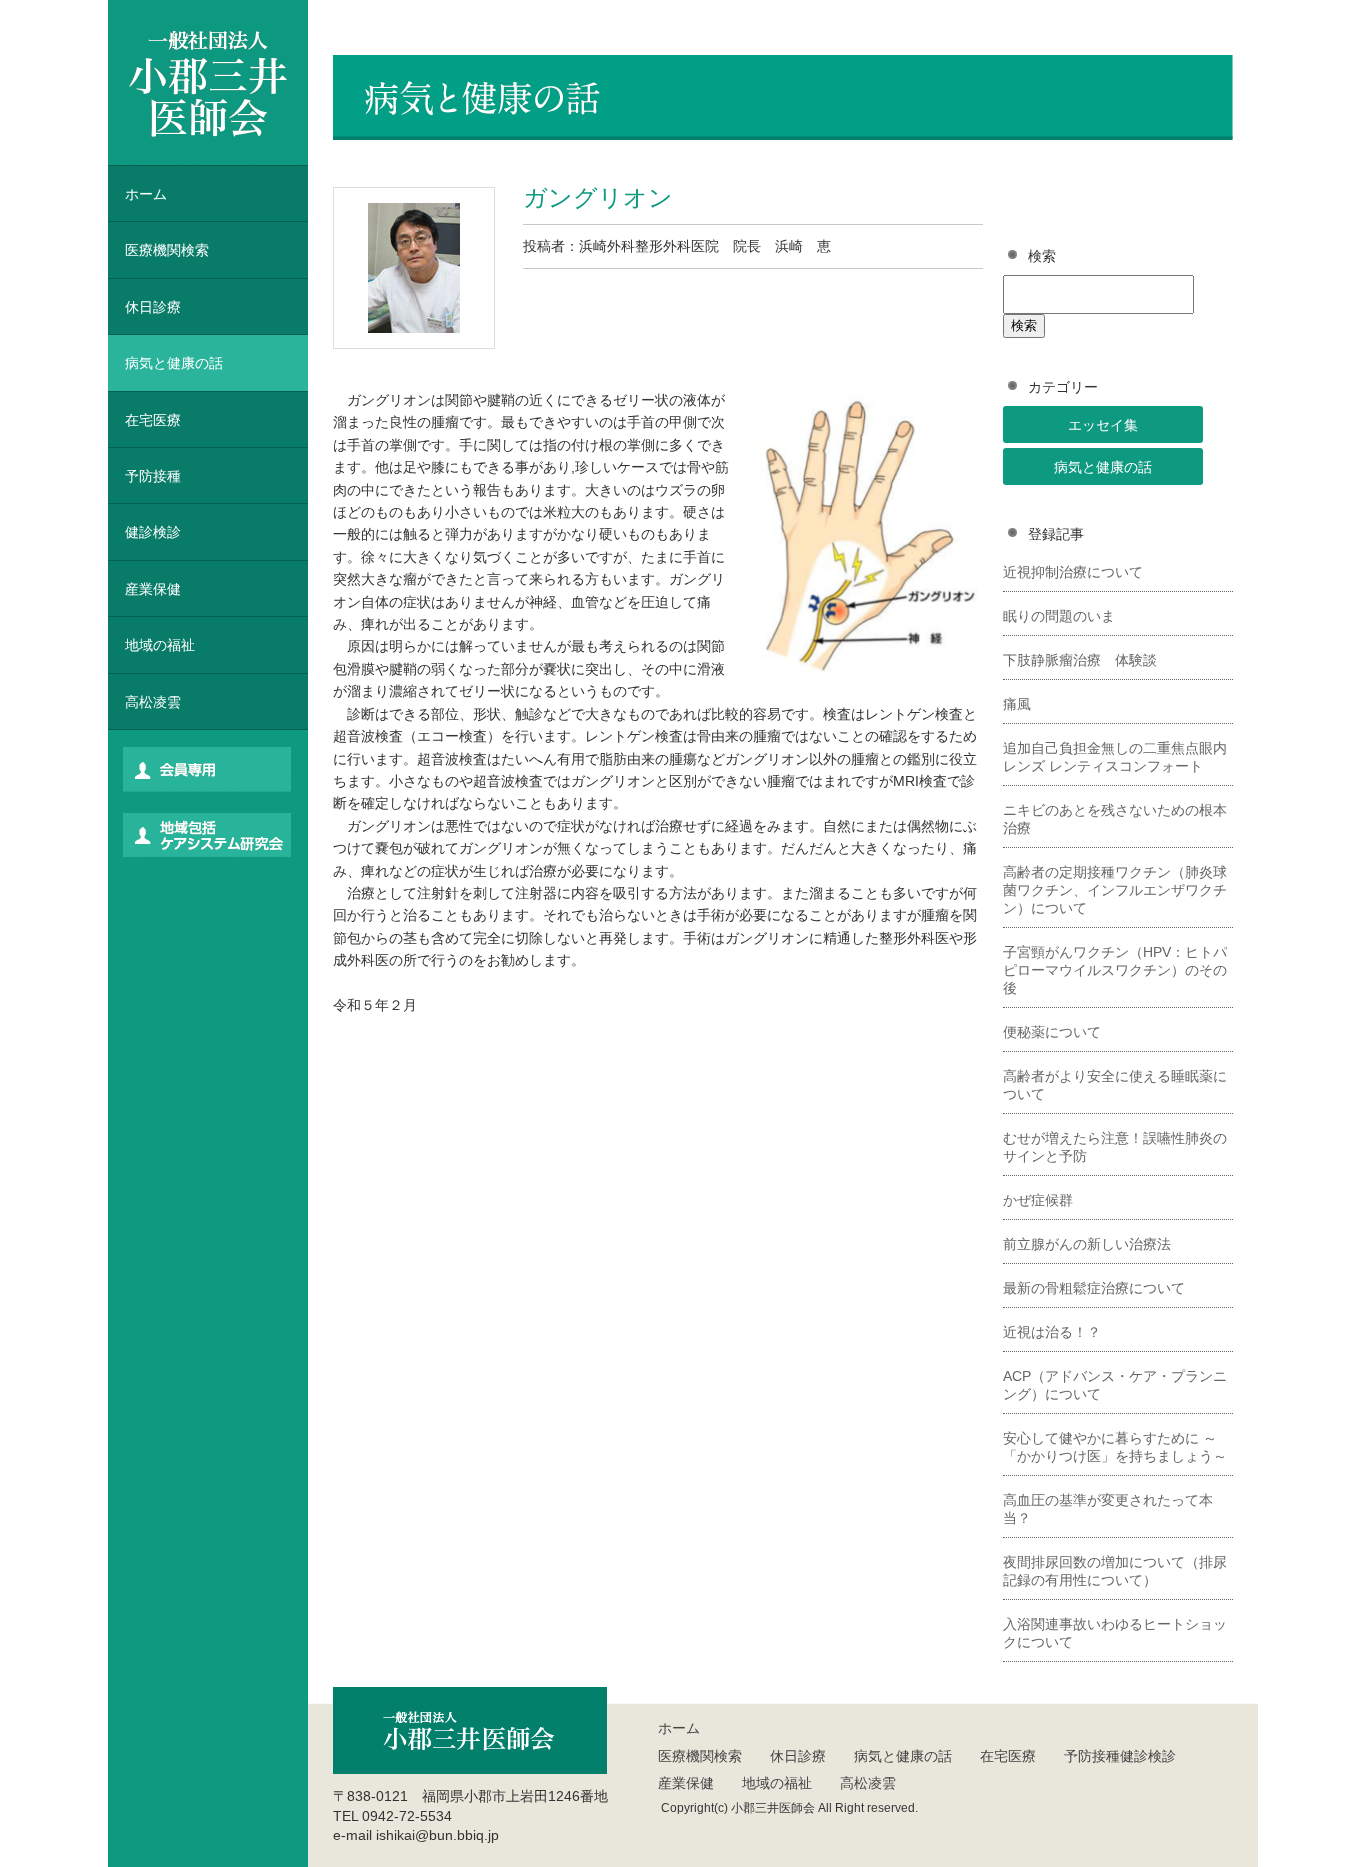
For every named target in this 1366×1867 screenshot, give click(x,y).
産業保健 (153, 589)
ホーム (146, 194)
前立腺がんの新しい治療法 (1087, 1244)
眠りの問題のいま (1059, 616)
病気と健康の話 (1103, 467)
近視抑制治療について (1073, 572)
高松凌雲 (153, 702)
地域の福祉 (160, 645)
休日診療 (153, 307)
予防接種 (153, 476)
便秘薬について (1052, 1032)
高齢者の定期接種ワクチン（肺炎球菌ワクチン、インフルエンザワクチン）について (1115, 890)
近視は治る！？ (1052, 1332)
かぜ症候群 (1038, 1200)
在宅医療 (153, 420)
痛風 (1017, 704)
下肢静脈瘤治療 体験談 (1080, 660)
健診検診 (153, 532)
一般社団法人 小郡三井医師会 (208, 82)
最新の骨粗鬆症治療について (1094, 1288)
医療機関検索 (700, 1756)
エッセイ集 (1103, 425)
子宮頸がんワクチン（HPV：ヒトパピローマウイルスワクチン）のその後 (1115, 970)
